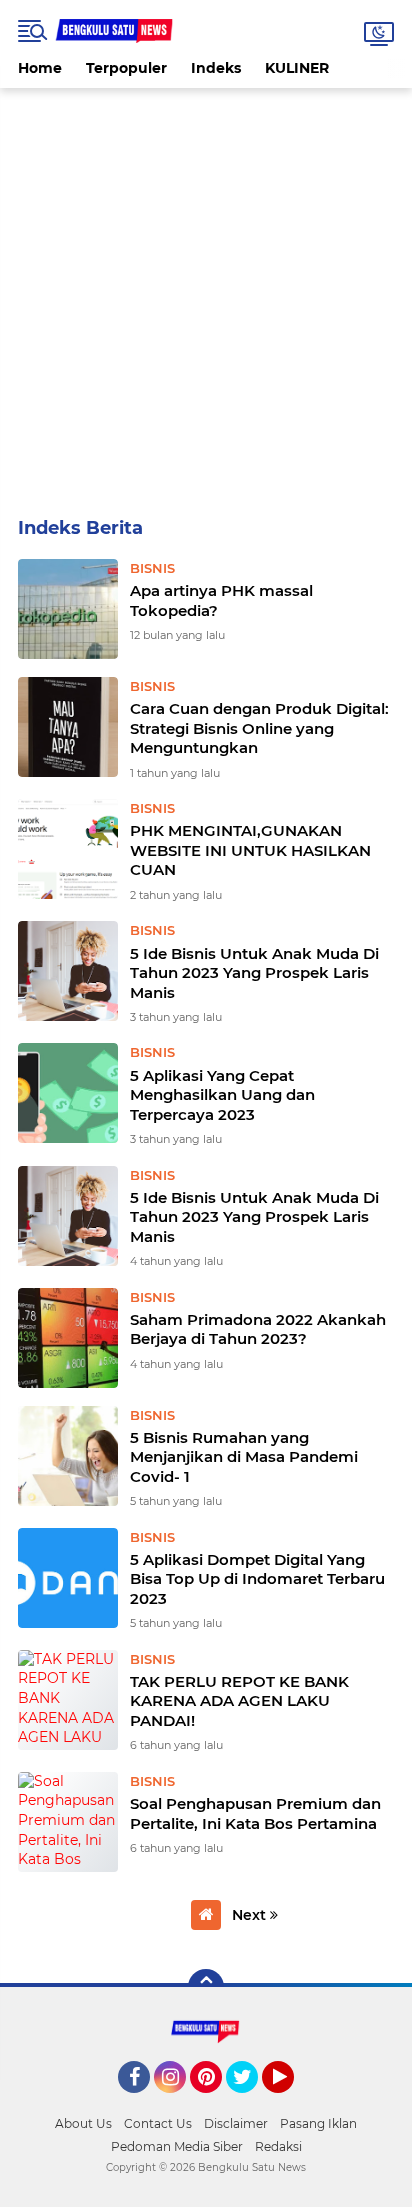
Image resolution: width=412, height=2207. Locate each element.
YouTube (291, 2102)
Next (251, 1915)
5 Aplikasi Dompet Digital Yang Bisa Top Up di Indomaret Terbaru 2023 (257, 1579)
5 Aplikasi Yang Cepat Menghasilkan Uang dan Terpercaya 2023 (222, 1095)
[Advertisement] (206, 294)
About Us (83, 2123)
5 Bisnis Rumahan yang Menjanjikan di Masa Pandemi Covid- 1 (244, 1457)
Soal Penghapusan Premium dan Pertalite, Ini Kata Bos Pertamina (255, 1813)
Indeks (216, 68)
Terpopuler (126, 68)
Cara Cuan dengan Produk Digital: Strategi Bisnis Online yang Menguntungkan (259, 728)
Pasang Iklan (318, 2123)
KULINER (297, 68)
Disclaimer (236, 2123)
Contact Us (158, 2123)
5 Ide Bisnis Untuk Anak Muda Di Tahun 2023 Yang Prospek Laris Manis (254, 973)
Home (40, 68)
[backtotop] (206, 1987)
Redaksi (278, 2146)
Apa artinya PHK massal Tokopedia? (221, 600)
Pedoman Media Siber (177, 2146)
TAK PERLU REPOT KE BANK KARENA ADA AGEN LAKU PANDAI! (239, 1701)
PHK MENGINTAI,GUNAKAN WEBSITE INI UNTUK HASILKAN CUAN (250, 850)
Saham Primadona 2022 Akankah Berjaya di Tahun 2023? (258, 1329)
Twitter (251, 2102)
